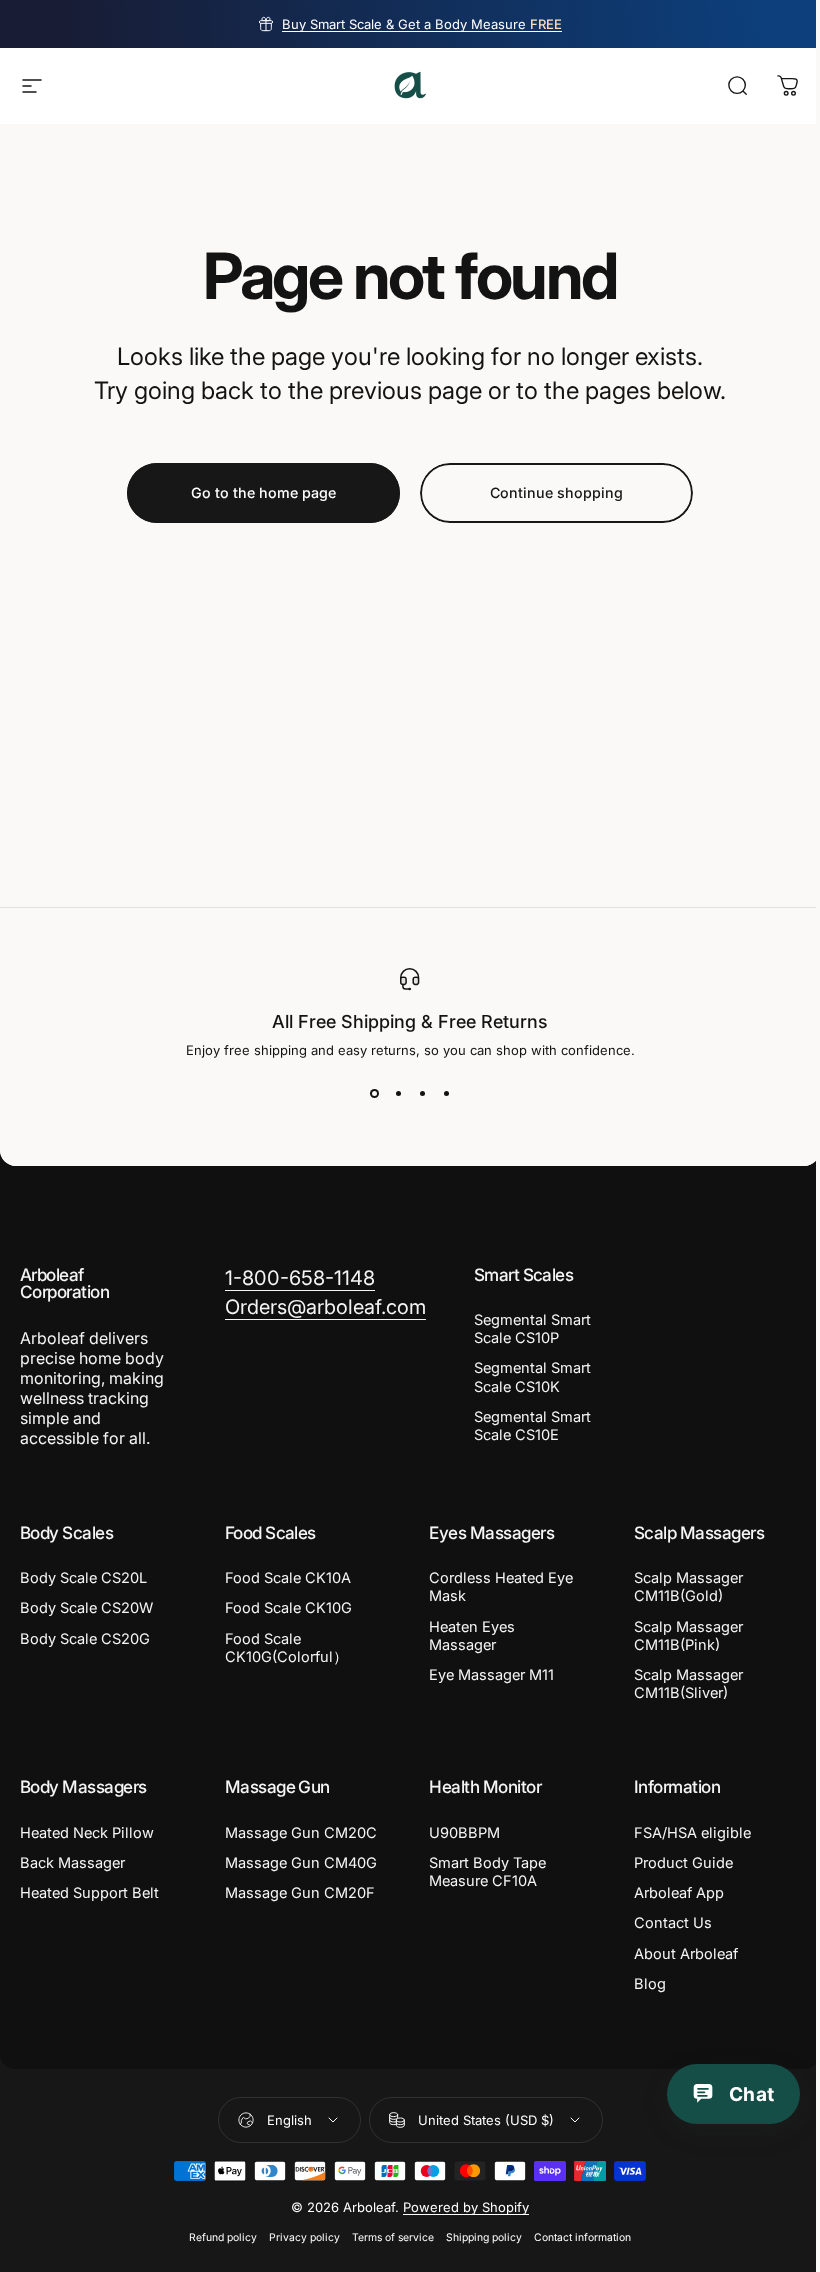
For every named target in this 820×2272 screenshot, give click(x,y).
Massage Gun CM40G (301, 1863)
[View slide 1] (374, 1094)
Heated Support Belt (89, 1893)
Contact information (582, 2237)
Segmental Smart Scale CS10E (532, 1426)
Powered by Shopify (466, 2207)
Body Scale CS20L (83, 1578)
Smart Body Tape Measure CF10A (487, 1872)
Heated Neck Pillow (87, 1833)
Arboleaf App (679, 1893)
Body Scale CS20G (85, 1639)
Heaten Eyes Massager (472, 1636)
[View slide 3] (422, 1094)
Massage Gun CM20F (300, 1893)
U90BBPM (464, 1833)
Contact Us (673, 1923)
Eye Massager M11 (491, 1675)
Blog (650, 1984)
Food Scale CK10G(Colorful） (286, 1648)
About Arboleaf (686, 1954)
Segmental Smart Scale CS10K (532, 1377)
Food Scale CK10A (288, 1578)
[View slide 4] (446, 1094)
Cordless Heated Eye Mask (501, 1587)
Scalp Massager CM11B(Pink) (688, 1636)
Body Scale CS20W (86, 1608)
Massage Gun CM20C (301, 1833)
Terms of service (393, 2237)
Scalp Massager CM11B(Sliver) (688, 1684)
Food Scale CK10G (288, 1608)
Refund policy (223, 2237)
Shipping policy (484, 2237)
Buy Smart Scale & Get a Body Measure (422, 24)
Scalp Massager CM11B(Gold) (688, 1587)
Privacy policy (304, 2237)
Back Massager (72, 1863)
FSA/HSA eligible (692, 1833)
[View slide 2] (398, 1094)
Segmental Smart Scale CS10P (532, 1329)
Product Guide (683, 1863)
